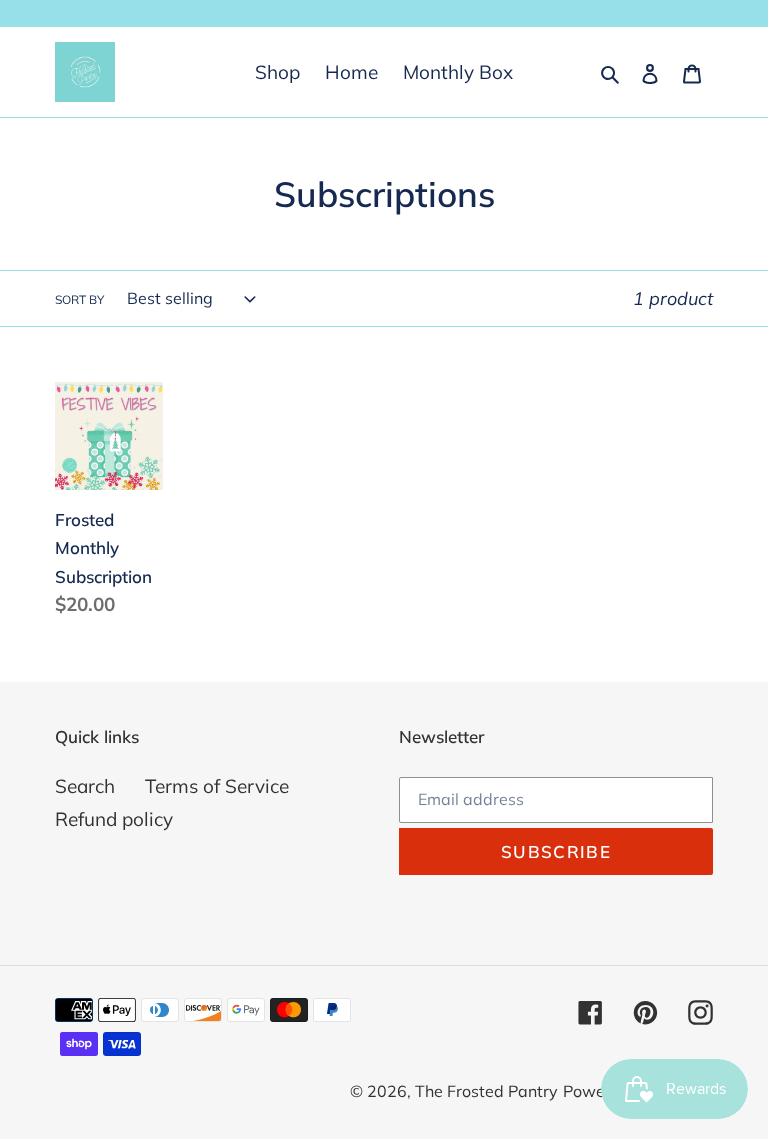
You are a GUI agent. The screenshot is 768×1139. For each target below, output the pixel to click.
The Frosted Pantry (486, 1091)
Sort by (79, 299)
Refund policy (114, 819)
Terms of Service (217, 786)
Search (85, 786)
